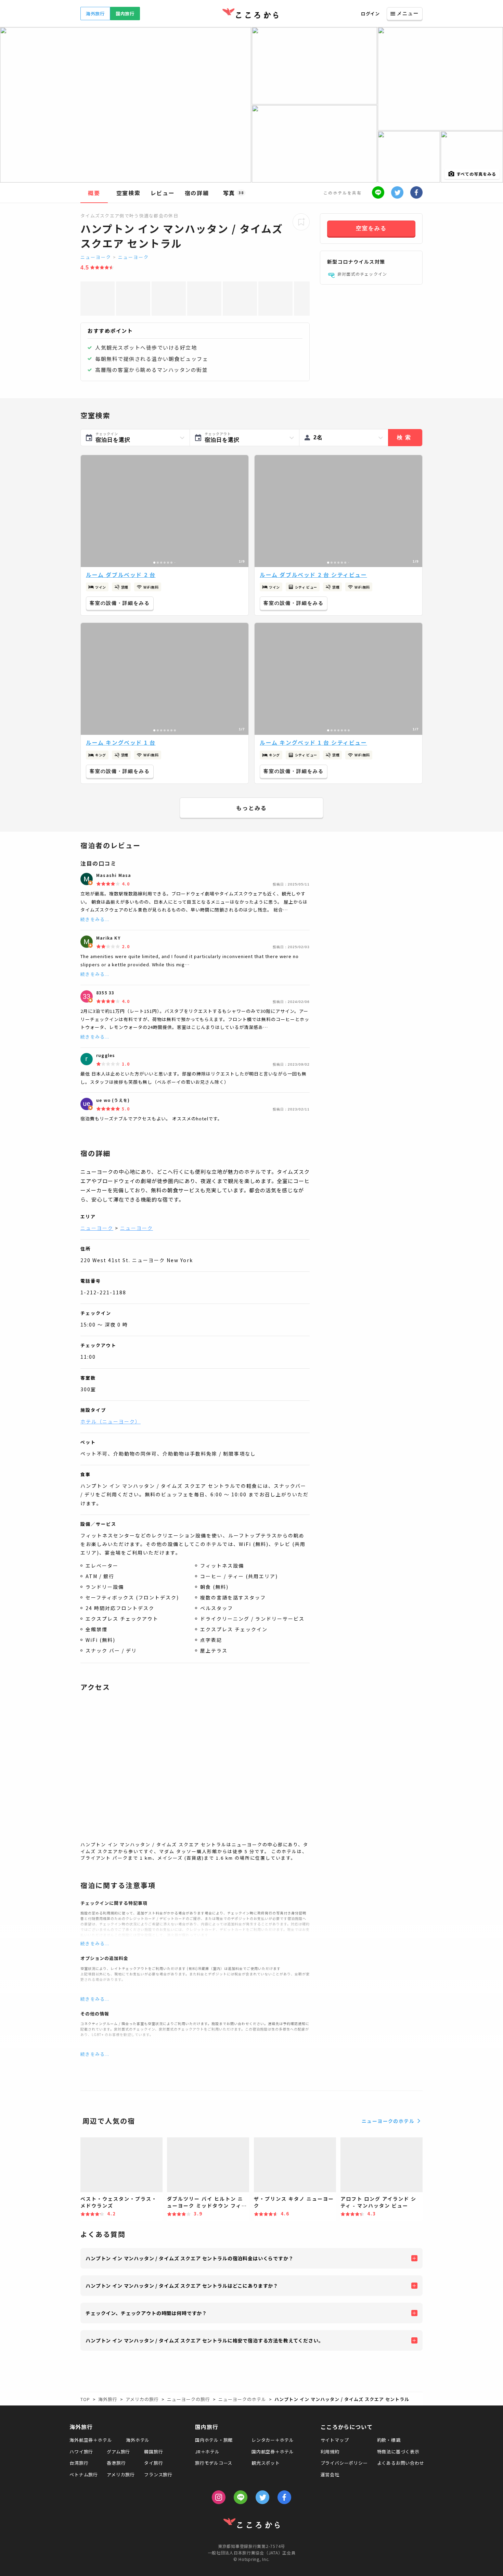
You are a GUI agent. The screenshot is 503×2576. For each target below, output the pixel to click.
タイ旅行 (153, 2463)
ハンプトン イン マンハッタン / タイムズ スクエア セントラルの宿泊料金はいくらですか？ (190, 2258)
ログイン (370, 14)
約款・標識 (389, 2440)
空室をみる (371, 228)
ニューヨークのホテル (388, 2121)
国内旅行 (125, 14)
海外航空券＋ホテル (91, 2440)
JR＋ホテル (207, 2452)
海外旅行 (95, 14)
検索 (405, 437)
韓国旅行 (153, 2452)
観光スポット (266, 2463)
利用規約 (330, 2452)
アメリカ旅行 (121, 2474)
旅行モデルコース (214, 2463)
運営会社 (330, 2474)
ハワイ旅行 (81, 2452)
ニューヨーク (96, 257)
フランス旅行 (158, 2474)
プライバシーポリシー (344, 2463)
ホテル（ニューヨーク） (111, 1421)
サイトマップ (335, 2440)
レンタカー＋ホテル (273, 2440)
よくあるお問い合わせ (401, 2463)
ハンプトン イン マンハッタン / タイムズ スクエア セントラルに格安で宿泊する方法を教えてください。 (205, 2340)
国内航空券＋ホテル (273, 2452)
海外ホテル (138, 2440)
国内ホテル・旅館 (214, 2440)
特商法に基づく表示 (398, 2452)
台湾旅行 (79, 2463)
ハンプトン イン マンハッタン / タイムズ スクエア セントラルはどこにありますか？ (182, 2286)
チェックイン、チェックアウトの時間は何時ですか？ (146, 2313)
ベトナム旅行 (84, 2474)
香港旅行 (116, 2463)
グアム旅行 (118, 2452)
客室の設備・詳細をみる (120, 603)
